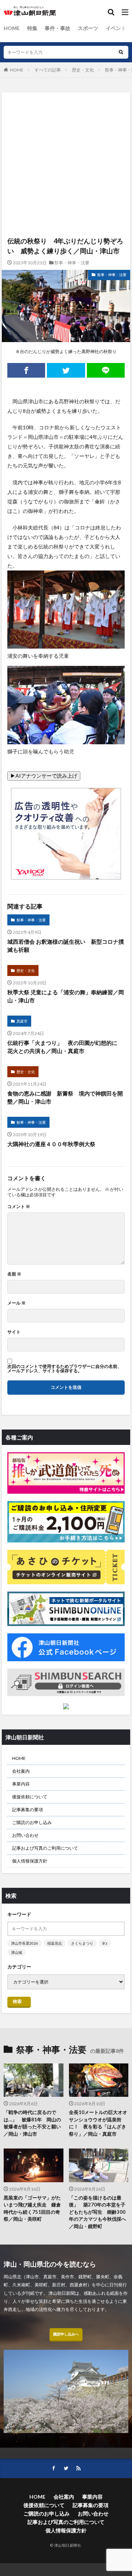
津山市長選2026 (25, 1943)
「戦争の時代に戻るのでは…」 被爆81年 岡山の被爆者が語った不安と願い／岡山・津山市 (32, 2123)
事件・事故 (58, 28)
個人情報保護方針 (30, 1861)
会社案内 (21, 1771)
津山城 (16, 1952)
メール (16, 1303)
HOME (12, 28)
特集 (32, 28)
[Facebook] (26, 370)
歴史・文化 (83, 70)
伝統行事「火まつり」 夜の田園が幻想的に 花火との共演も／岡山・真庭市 (65, 1047)
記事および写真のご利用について (45, 1848)
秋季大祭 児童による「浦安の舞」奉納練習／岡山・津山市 (66, 996)
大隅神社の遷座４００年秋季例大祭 (51, 1144)
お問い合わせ (25, 1835)
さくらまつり (82, 1943)
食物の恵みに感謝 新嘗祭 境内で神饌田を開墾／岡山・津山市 (65, 1098)
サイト (14, 1332)
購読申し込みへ (66, 2334)
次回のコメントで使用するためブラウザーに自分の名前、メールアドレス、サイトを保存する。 (65, 1369)
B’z (105, 1943)
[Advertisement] (66, 126)
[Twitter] (66, 370)
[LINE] (106, 370)
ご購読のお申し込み (32, 1822)
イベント (116, 28)
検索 (17, 2001)
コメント (19, 1207)
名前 (14, 1274)
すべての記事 (48, 70)
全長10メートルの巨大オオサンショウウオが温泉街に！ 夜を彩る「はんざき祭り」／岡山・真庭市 (98, 2123)
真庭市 (22, 1021)
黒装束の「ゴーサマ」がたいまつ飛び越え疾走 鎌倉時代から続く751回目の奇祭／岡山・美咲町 (32, 2208)
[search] (121, 52)
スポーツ (88, 28)
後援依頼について (30, 1797)
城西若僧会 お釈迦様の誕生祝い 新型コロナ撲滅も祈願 (66, 946)
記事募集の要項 (27, 1810)
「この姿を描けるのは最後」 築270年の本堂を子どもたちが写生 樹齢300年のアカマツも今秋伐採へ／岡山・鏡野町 (98, 2212)
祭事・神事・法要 (72, 263)
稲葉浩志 (55, 1943)
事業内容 (21, 1784)
